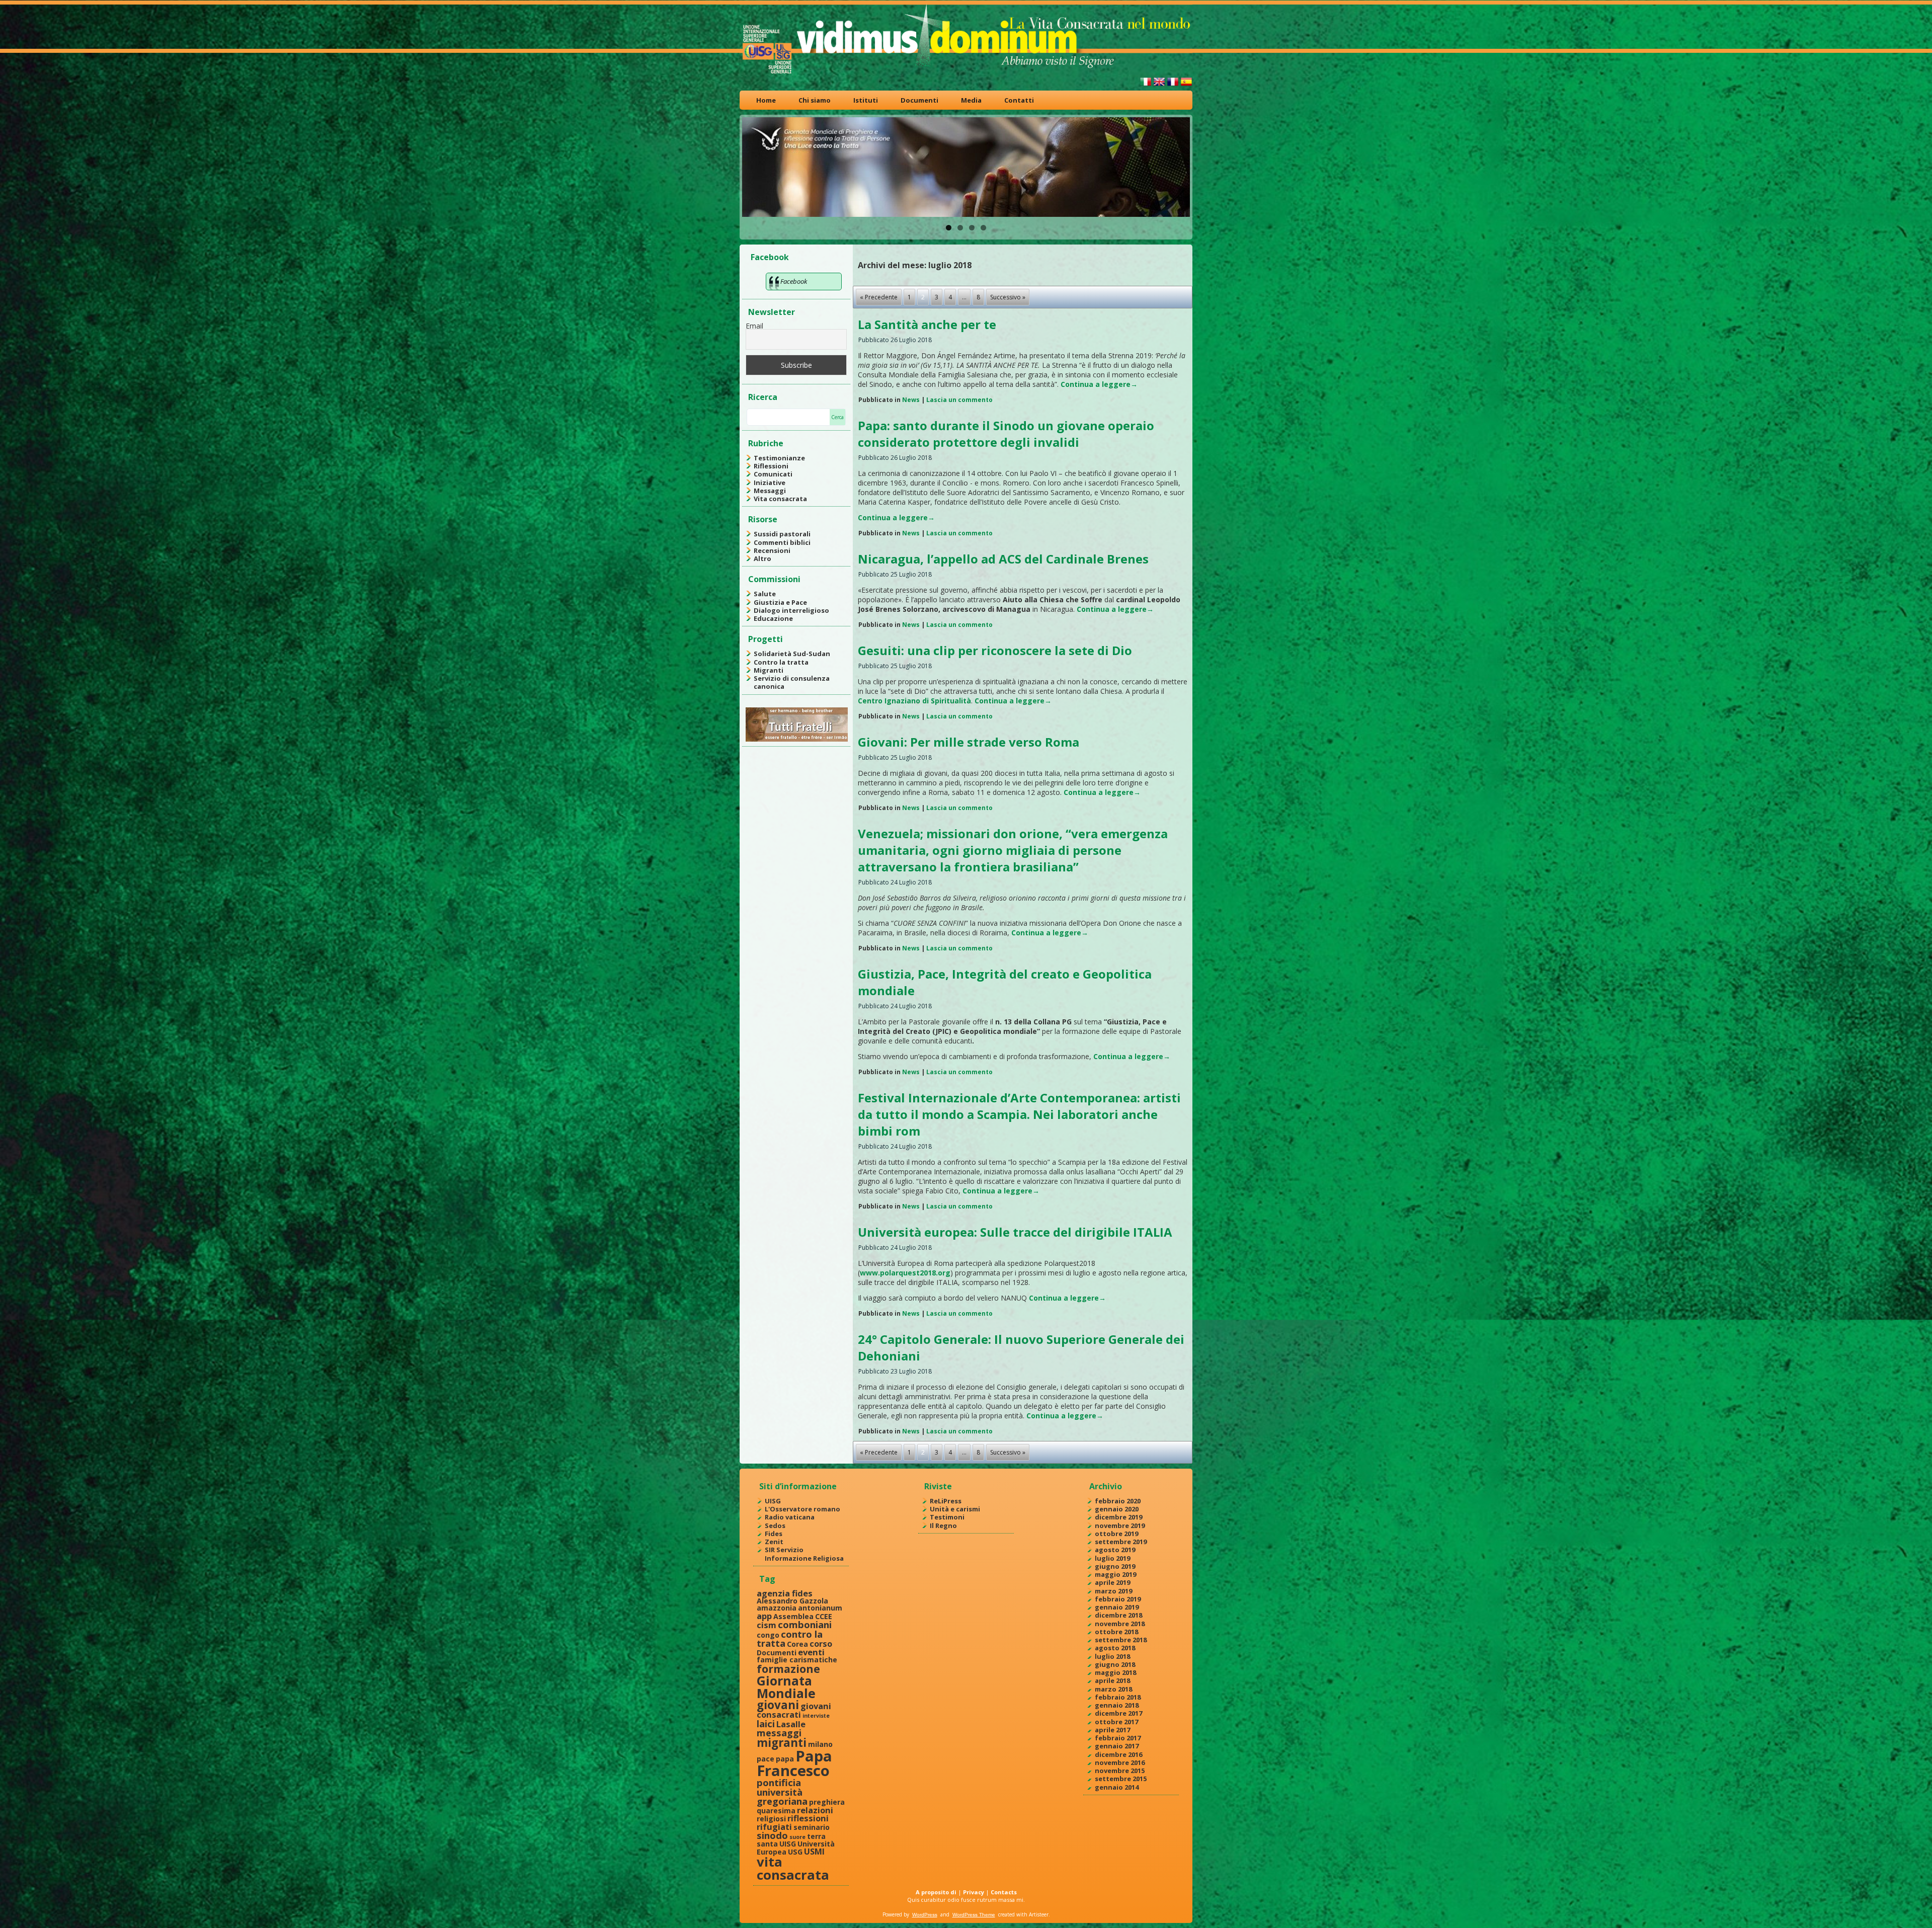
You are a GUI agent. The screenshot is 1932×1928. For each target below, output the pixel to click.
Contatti (1019, 100)
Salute (765, 594)
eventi (811, 1652)
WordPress (925, 1915)
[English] (1159, 86)
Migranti (769, 670)
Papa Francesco (794, 1763)
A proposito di (936, 1892)
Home (766, 100)
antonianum (820, 1608)
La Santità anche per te (927, 324)
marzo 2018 (1113, 1689)
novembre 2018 (1120, 1624)
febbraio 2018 (1118, 1697)
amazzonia (777, 1608)
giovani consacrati (794, 1710)
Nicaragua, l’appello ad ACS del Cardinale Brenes (1003, 559)
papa (785, 1759)
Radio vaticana (790, 1517)
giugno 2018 (1115, 1664)
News (911, 400)
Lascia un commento (959, 400)
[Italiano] (1146, 86)
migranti (782, 1743)
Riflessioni (771, 466)
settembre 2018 (1121, 1640)
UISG (773, 1501)
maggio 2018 (1115, 1672)
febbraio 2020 (1118, 1501)
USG (795, 1852)
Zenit (774, 1542)
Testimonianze (779, 458)
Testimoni (947, 1517)
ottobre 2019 (1116, 1534)
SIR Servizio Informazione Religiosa (804, 1554)
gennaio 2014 (1117, 1787)
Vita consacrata (780, 499)
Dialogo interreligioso (791, 610)
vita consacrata (793, 1868)
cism (767, 1625)
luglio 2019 (1112, 1558)
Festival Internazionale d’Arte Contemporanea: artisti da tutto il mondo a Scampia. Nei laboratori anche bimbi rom (1019, 1114)
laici (766, 1723)
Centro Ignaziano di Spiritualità (914, 701)
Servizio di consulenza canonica (792, 682)
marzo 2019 (1113, 1591)
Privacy (974, 1892)
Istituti (866, 100)
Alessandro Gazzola (792, 1601)
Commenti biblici (782, 542)
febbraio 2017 (1118, 1738)
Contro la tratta (781, 662)
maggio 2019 (1115, 1574)
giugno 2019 (1115, 1566)
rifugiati (774, 1827)
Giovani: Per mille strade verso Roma (969, 742)
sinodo (772, 1835)
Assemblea (793, 1616)
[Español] (1186, 86)
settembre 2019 (1121, 1542)
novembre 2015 (1120, 1771)
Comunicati (773, 474)
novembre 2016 (1120, 1762)
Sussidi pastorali (782, 534)
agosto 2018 (1115, 1648)
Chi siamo (815, 100)
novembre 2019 (1120, 1525)
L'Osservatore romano (802, 1509)
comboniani (805, 1624)
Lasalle (791, 1724)
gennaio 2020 (1117, 1509)
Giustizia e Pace (780, 602)
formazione (788, 1669)
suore (797, 1837)
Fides (774, 1534)
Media (971, 100)
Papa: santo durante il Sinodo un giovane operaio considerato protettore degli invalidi (1006, 434)
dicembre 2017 (1118, 1713)
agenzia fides (785, 1593)
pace (766, 1759)
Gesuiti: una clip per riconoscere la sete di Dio (995, 650)
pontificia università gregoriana (782, 1792)
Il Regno (943, 1525)
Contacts (1004, 1892)
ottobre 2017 (1116, 1722)
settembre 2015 (1121, 1779)
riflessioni (808, 1818)
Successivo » (1008, 297)
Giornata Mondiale (786, 1687)
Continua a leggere (1099, 384)
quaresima (776, 1811)
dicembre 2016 (1118, 1754)
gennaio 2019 (1117, 1607)
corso (821, 1643)
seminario (812, 1827)
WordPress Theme (974, 1915)
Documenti (919, 100)
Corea (797, 1644)
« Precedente (879, 297)
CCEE (824, 1616)
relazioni (815, 1810)
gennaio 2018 (1117, 1705)
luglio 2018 (1112, 1656)
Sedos (775, 1525)
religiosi (771, 1819)
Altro (762, 558)
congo (768, 1635)
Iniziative (770, 483)
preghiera (827, 1802)
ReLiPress (946, 1501)
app (764, 1616)
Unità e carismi (955, 1509)
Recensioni (772, 550)
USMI (814, 1851)
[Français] (1173, 86)
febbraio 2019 (1118, 1599)
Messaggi (770, 491)
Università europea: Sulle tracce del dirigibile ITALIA (1015, 1232)
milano (820, 1744)
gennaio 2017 (1117, 1746)
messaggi (779, 1733)
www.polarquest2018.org (905, 1273)
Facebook (770, 257)
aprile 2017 (1112, 1730)
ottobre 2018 (1116, 1632)
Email (754, 326)
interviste (816, 1716)
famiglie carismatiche (797, 1660)
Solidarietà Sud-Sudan (792, 654)
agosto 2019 (1115, 1550)
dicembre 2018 (1118, 1615)
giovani (778, 1705)
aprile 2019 (1112, 1582)
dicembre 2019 (1118, 1517)
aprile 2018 (1112, 1680)
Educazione (773, 618)
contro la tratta (790, 1638)
